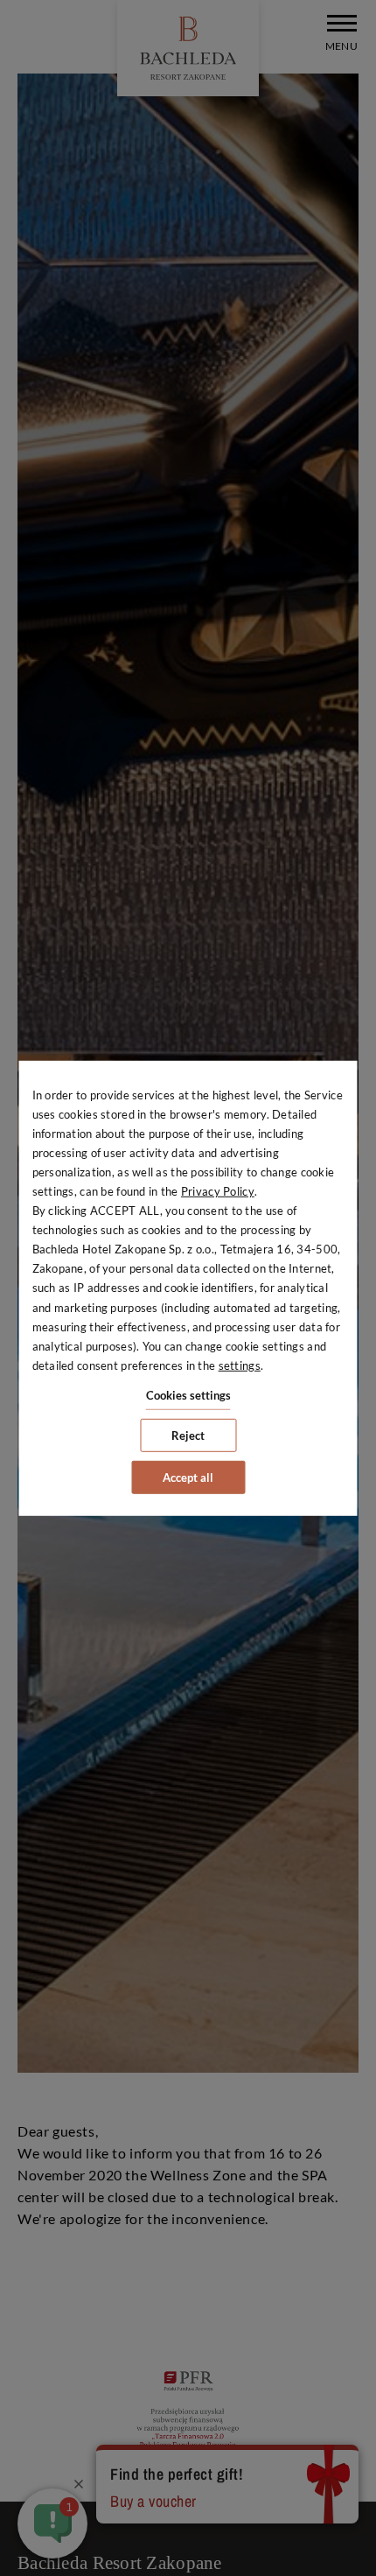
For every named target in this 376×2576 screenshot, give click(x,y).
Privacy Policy (218, 1191)
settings (240, 1365)
